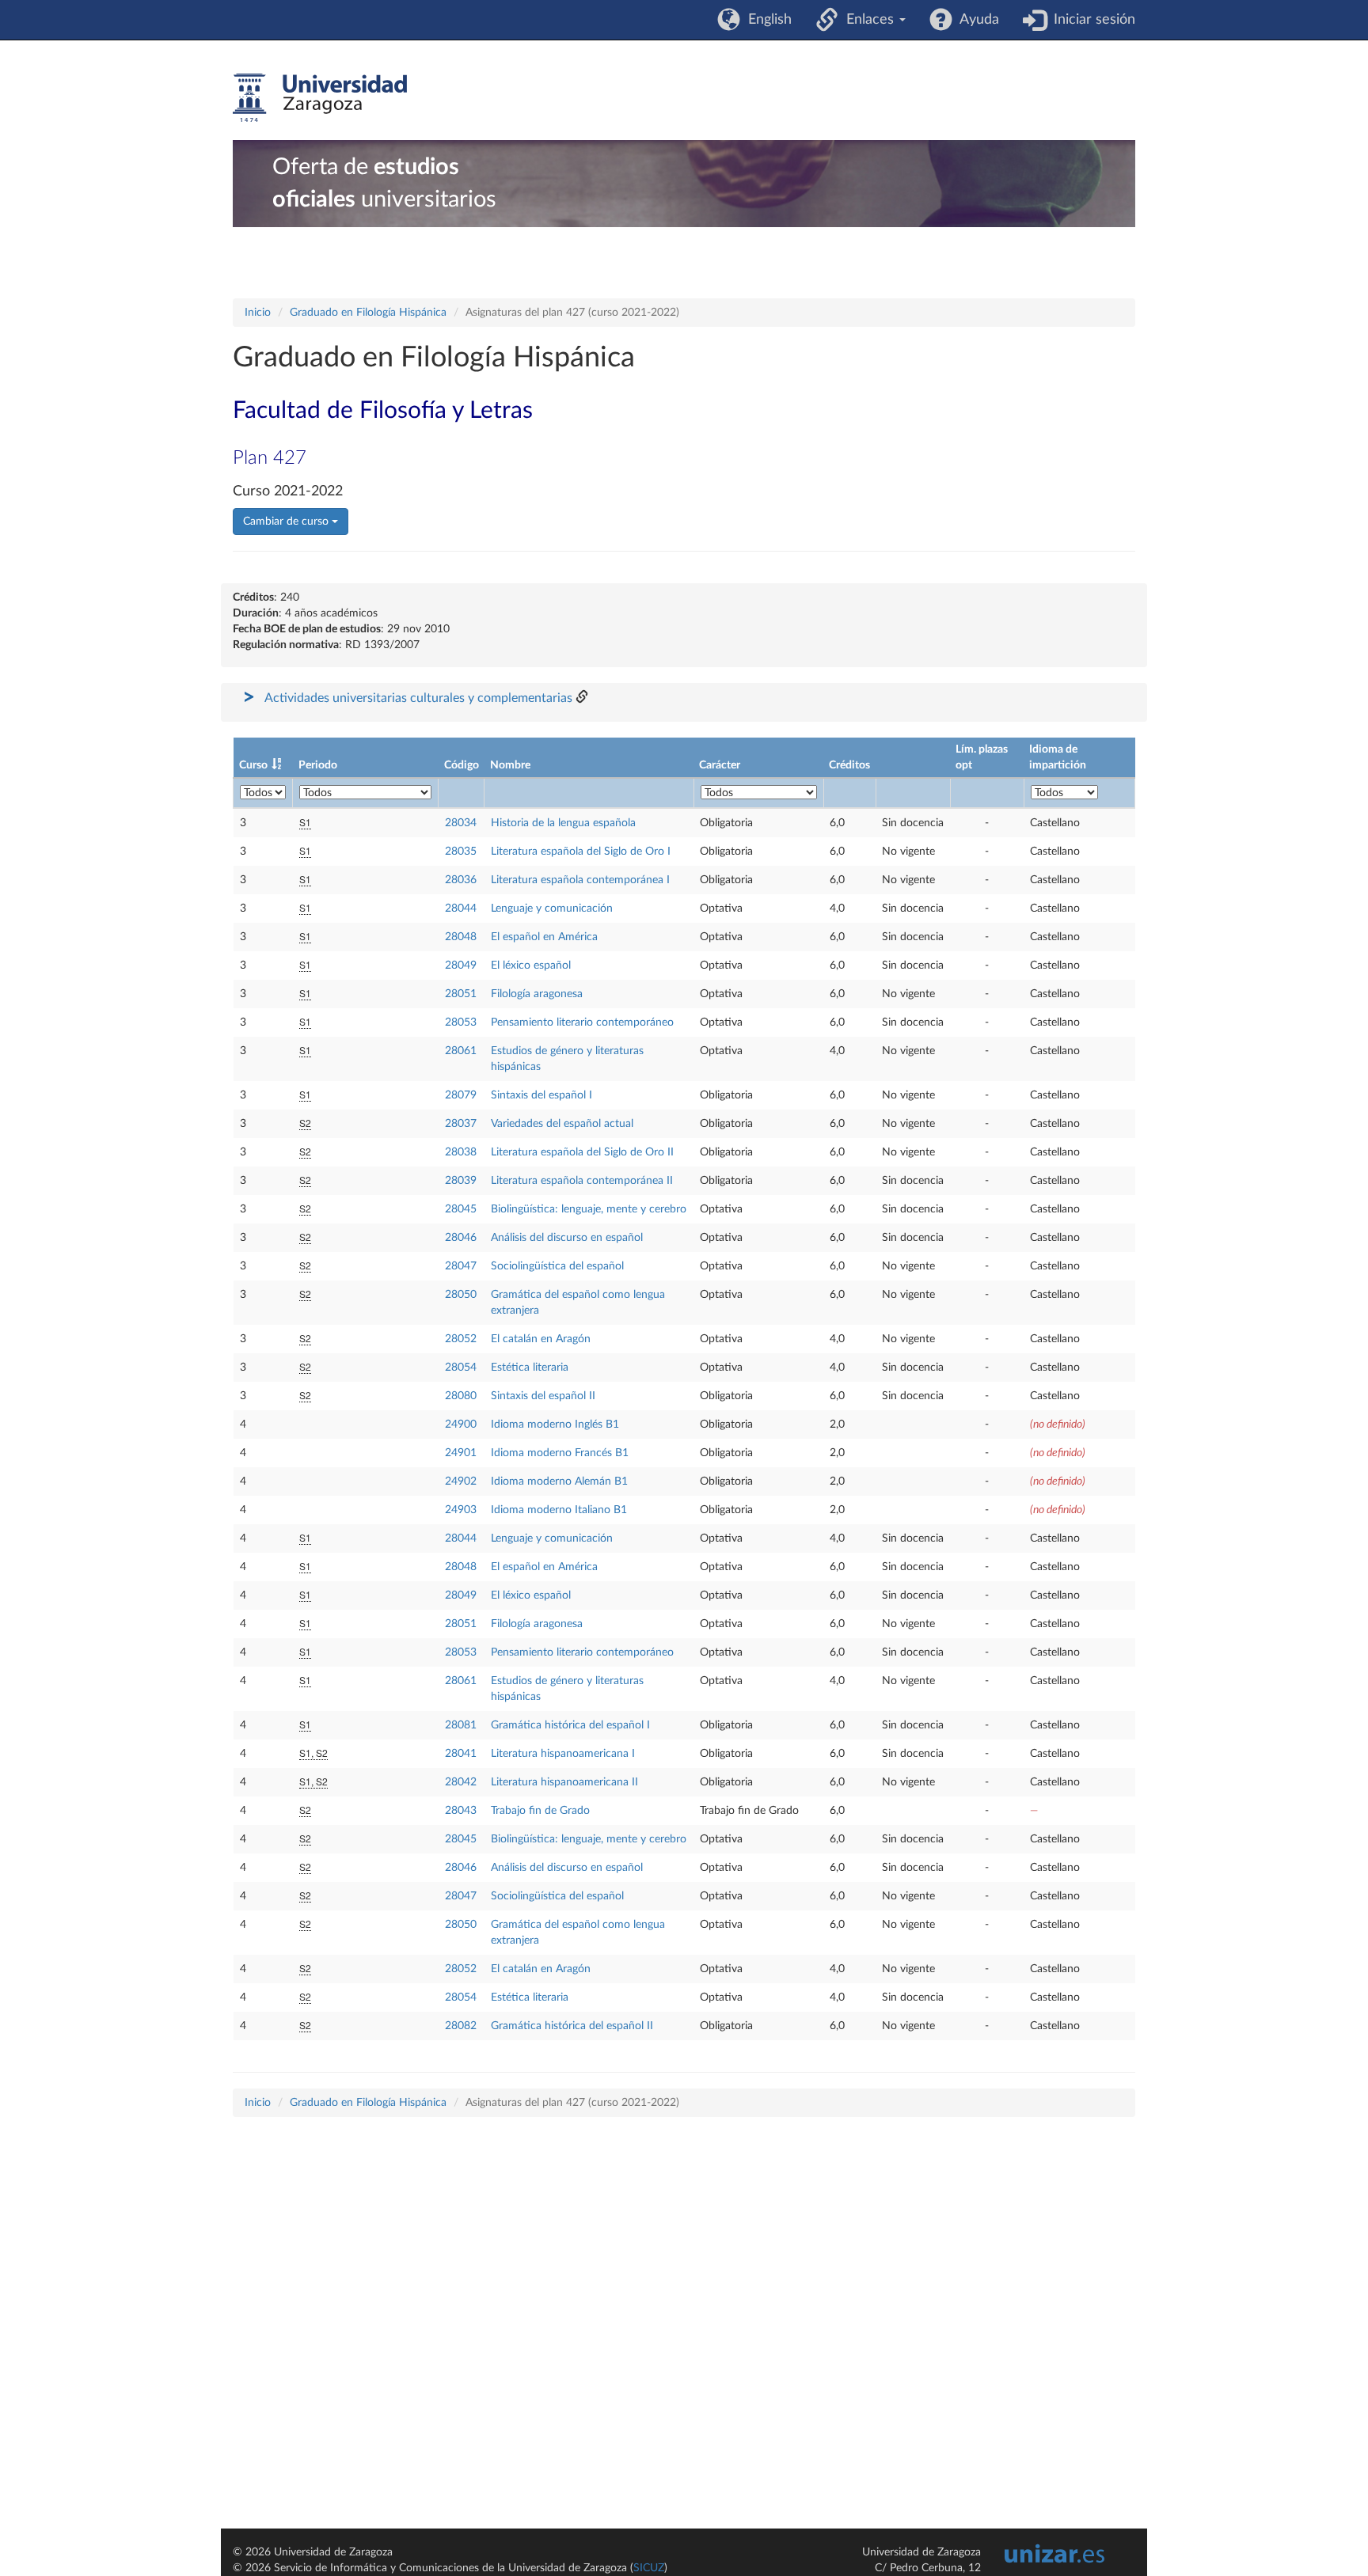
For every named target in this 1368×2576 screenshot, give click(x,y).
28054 (461, 1368)
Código (462, 765)
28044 (461, 909)
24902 (461, 1481)
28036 (461, 880)
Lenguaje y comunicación (552, 909)
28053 (461, 1022)
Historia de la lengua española (563, 823)
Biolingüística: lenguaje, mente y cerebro (589, 1209)
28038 (461, 1152)
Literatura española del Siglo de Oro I (581, 852)
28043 (461, 1811)
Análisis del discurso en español (567, 1238)
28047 (461, 1266)
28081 (461, 1725)
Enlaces (868, 20)
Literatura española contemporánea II (582, 1181)
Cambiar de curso (287, 522)
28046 (461, 1238)
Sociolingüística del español (557, 1266)
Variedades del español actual (562, 1124)
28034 (461, 823)
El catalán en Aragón (541, 1339)
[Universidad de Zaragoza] (320, 98)
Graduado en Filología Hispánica (368, 313)
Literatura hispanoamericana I (563, 1754)
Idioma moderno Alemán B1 (559, 1481)
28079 (461, 1095)
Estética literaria (530, 1368)
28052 (461, 1339)
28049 (461, 966)
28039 (461, 1181)
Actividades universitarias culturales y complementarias (418, 698)
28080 (461, 1396)
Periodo (318, 765)
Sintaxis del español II (543, 1396)
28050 (461, 1295)
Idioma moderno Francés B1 (560, 1453)
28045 (461, 1209)
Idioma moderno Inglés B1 (555, 1425)
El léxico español (531, 966)
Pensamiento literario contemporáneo (582, 1022)
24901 (461, 1453)
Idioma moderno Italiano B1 (559, 1510)
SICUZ (649, 2568)
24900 (461, 1425)
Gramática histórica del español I (570, 1725)
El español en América (544, 937)
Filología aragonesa (537, 994)
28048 (461, 937)
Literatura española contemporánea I (580, 880)
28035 (461, 852)
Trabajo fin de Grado (540, 1811)
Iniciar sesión (1091, 20)
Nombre (510, 765)
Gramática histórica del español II (572, 2026)
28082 (461, 2026)
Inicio (258, 313)
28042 (461, 1782)
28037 (461, 1124)
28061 (461, 1051)
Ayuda (976, 20)
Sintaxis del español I (541, 1095)
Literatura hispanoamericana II (564, 1782)
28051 (461, 994)
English (766, 20)
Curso (253, 765)
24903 (461, 1510)
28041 (461, 1754)
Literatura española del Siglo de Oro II (582, 1152)
